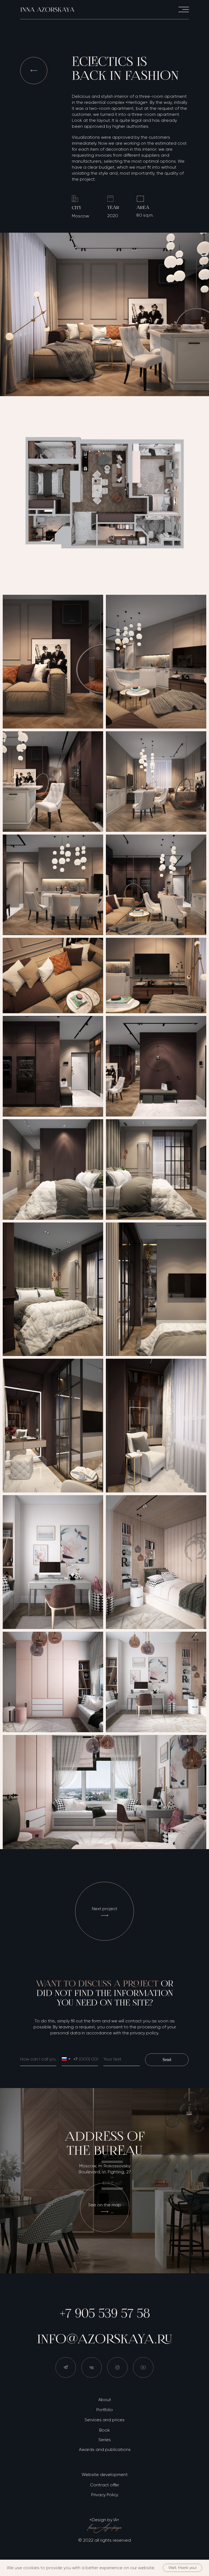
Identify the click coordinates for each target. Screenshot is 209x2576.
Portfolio (105, 2410)
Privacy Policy (105, 2495)
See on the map (105, 2205)
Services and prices (105, 2420)
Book (104, 2430)
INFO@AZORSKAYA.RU (105, 2339)
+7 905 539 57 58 (105, 2313)
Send (167, 2060)
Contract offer (105, 2485)
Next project (105, 1909)
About (105, 2400)
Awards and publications (105, 2449)
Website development (105, 2475)
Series (105, 2440)
